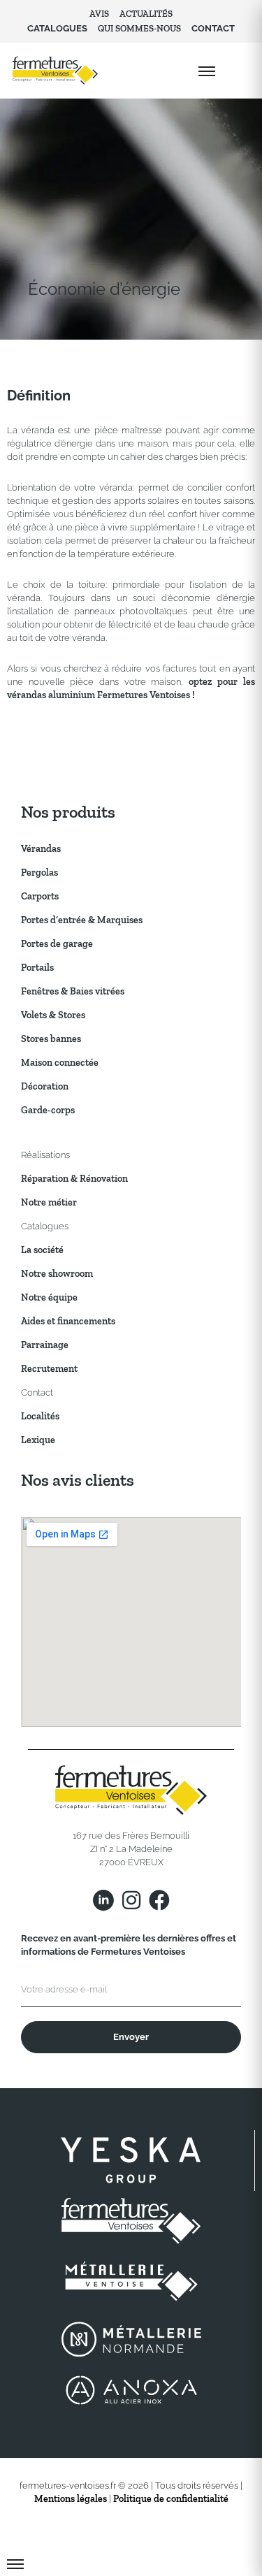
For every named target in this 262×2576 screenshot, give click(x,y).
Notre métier (49, 1202)
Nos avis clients (78, 1480)
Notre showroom (57, 1274)
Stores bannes (51, 1039)
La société (42, 1250)
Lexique (38, 1440)
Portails (37, 968)
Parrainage (45, 1345)
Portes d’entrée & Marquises (82, 920)
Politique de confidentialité (171, 2499)
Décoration (45, 1086)
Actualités (146, 14)
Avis (99, 14)
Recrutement (49, 1369)
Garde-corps (48, 1110)
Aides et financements (68, 1321)
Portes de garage (57, 944)
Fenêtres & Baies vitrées (73, 991)
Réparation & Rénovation (74, 1179)
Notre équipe (49, 1297)
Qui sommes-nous (139, 28)
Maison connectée (60, 1063)
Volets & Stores (53, 1015)
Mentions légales (71, 2499)
